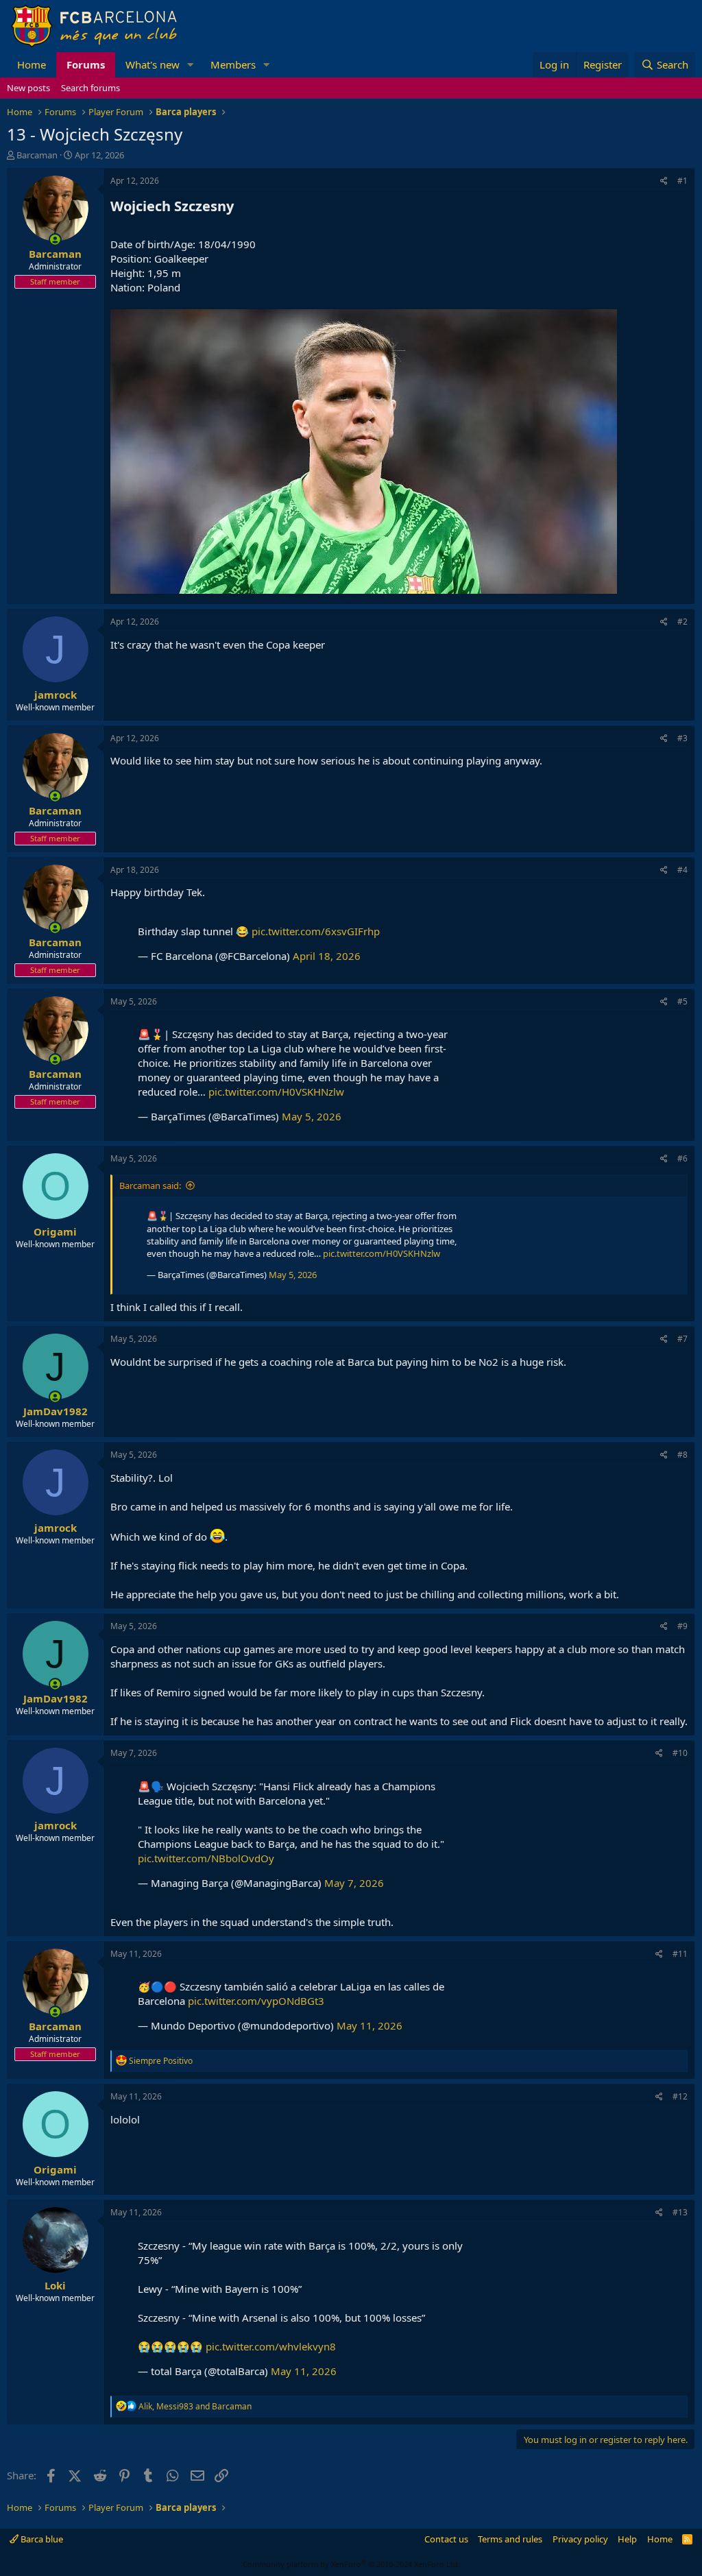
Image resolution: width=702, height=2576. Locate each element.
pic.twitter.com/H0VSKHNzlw (276, 1092)
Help (627, 2539)
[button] (191, 65)
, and (195, 2406)
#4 (682, 870)
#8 (682, 1455)
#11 (680, 1954)
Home (32, 64)
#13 (680, 2212)
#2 (682, 622)
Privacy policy (580, 2539)
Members (233, 64)
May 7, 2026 (354, 1883)
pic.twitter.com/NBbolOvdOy (206, 1858)
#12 (680, 2096)
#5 (682, 1001)
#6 (682, 1158)
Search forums (90, 88)
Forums (86, 64)
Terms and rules (510, 2539)
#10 (680, 1753)
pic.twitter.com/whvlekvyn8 (271, 2346)
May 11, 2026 (370, 2025)
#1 (682, 181)
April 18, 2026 (327, 956)
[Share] (664, 181)
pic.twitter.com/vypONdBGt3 (256, 2001)
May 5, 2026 (312, 1116)
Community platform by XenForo (351, 2564)
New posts (28, 88)
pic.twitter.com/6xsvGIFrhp (316, 931)
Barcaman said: (150, 1185)
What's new (153, 64)
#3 (682, 738)
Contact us (446, 2539)
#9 (682, 1626)
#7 (682, 1339)
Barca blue (41, 2539)
